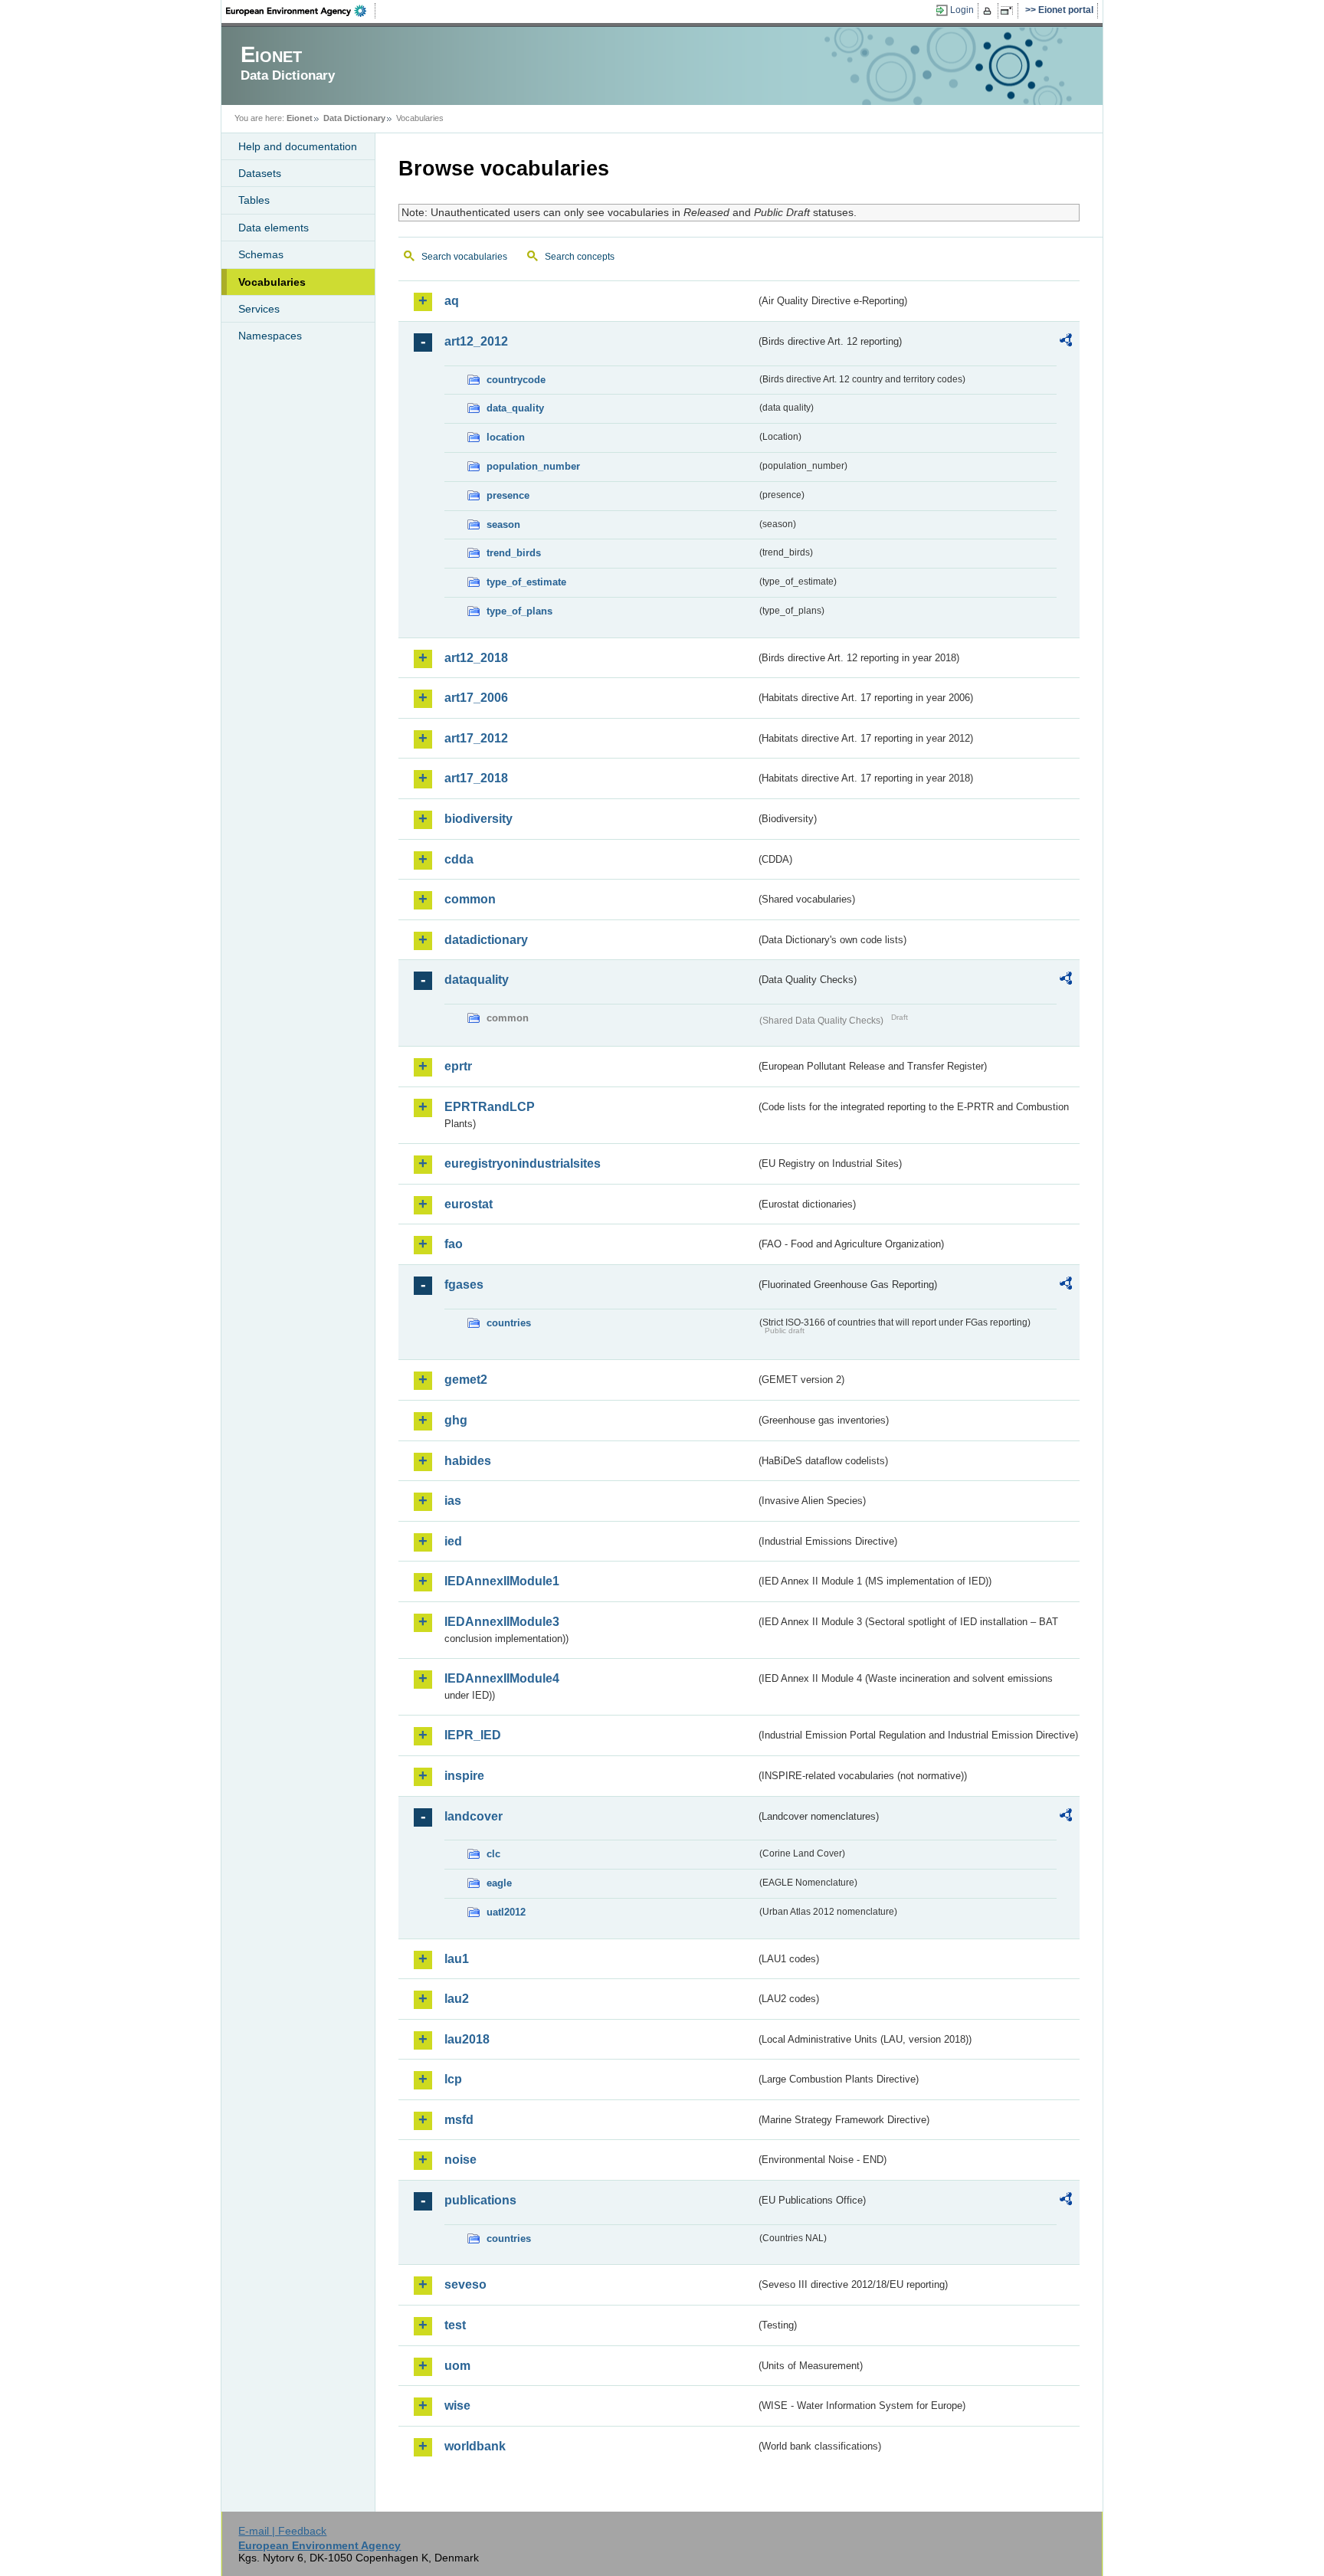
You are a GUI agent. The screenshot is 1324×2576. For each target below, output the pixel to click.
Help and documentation (298, 146)
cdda (459, 859)
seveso (465, 2284)
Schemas (261, 254)
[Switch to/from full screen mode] (1009, 11)
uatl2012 (506, 1912)
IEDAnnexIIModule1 (502, 1581)
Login (962, 10)
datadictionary (486, 940)
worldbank (475, 2446)
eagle (499, 1883)
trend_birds (514, 553)
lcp (453, 2079)
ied (453, 1541)
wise (457, 2406)
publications (480, 2200)
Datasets (260, 173)
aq (452, 301)
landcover (474, 1816)
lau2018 (467, 2039)
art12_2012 (476, 341)
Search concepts (580, 257)
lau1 (457, 1959)
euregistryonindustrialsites (523, 1163)
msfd (459, 2120)
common (470, 899)
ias (453, 1501)
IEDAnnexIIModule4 (502, 1678)
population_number (533, 466)
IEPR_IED (473, 1735)
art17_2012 (476, 738)
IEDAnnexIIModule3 (502, 1622)
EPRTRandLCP (490, 1107)
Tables (254, 200)
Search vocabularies (464, 257)
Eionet (300, 118)
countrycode (516, 380)
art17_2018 (476, 778)
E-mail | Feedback (282, 2531)
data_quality (515, 408)
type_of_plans (519, 611)
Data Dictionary (354, 118)
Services (259, 309)
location (506, 437)
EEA (301, 11)
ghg (456, 1420)
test (455, 2325)
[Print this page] (990, 11)
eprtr (458, 1066)
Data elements (274, 228)
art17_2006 (476, 698)
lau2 (457, 1999)
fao (454, 1244)
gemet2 (466, 1380)
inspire (464, 1776)
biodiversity (478, 819)
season (503, 524)
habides (468, 1461)
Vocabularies (272, 282)
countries (509, 1323)
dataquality (477, 980)
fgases (464, 1285)
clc (493, 1854)
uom (457, 2366)
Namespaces (270, 336)
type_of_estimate (526, 582)
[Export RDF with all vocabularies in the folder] (1066, 342)
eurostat (469, 1204)
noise (460, 2160)
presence (508, 495)
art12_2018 (476, 658)
